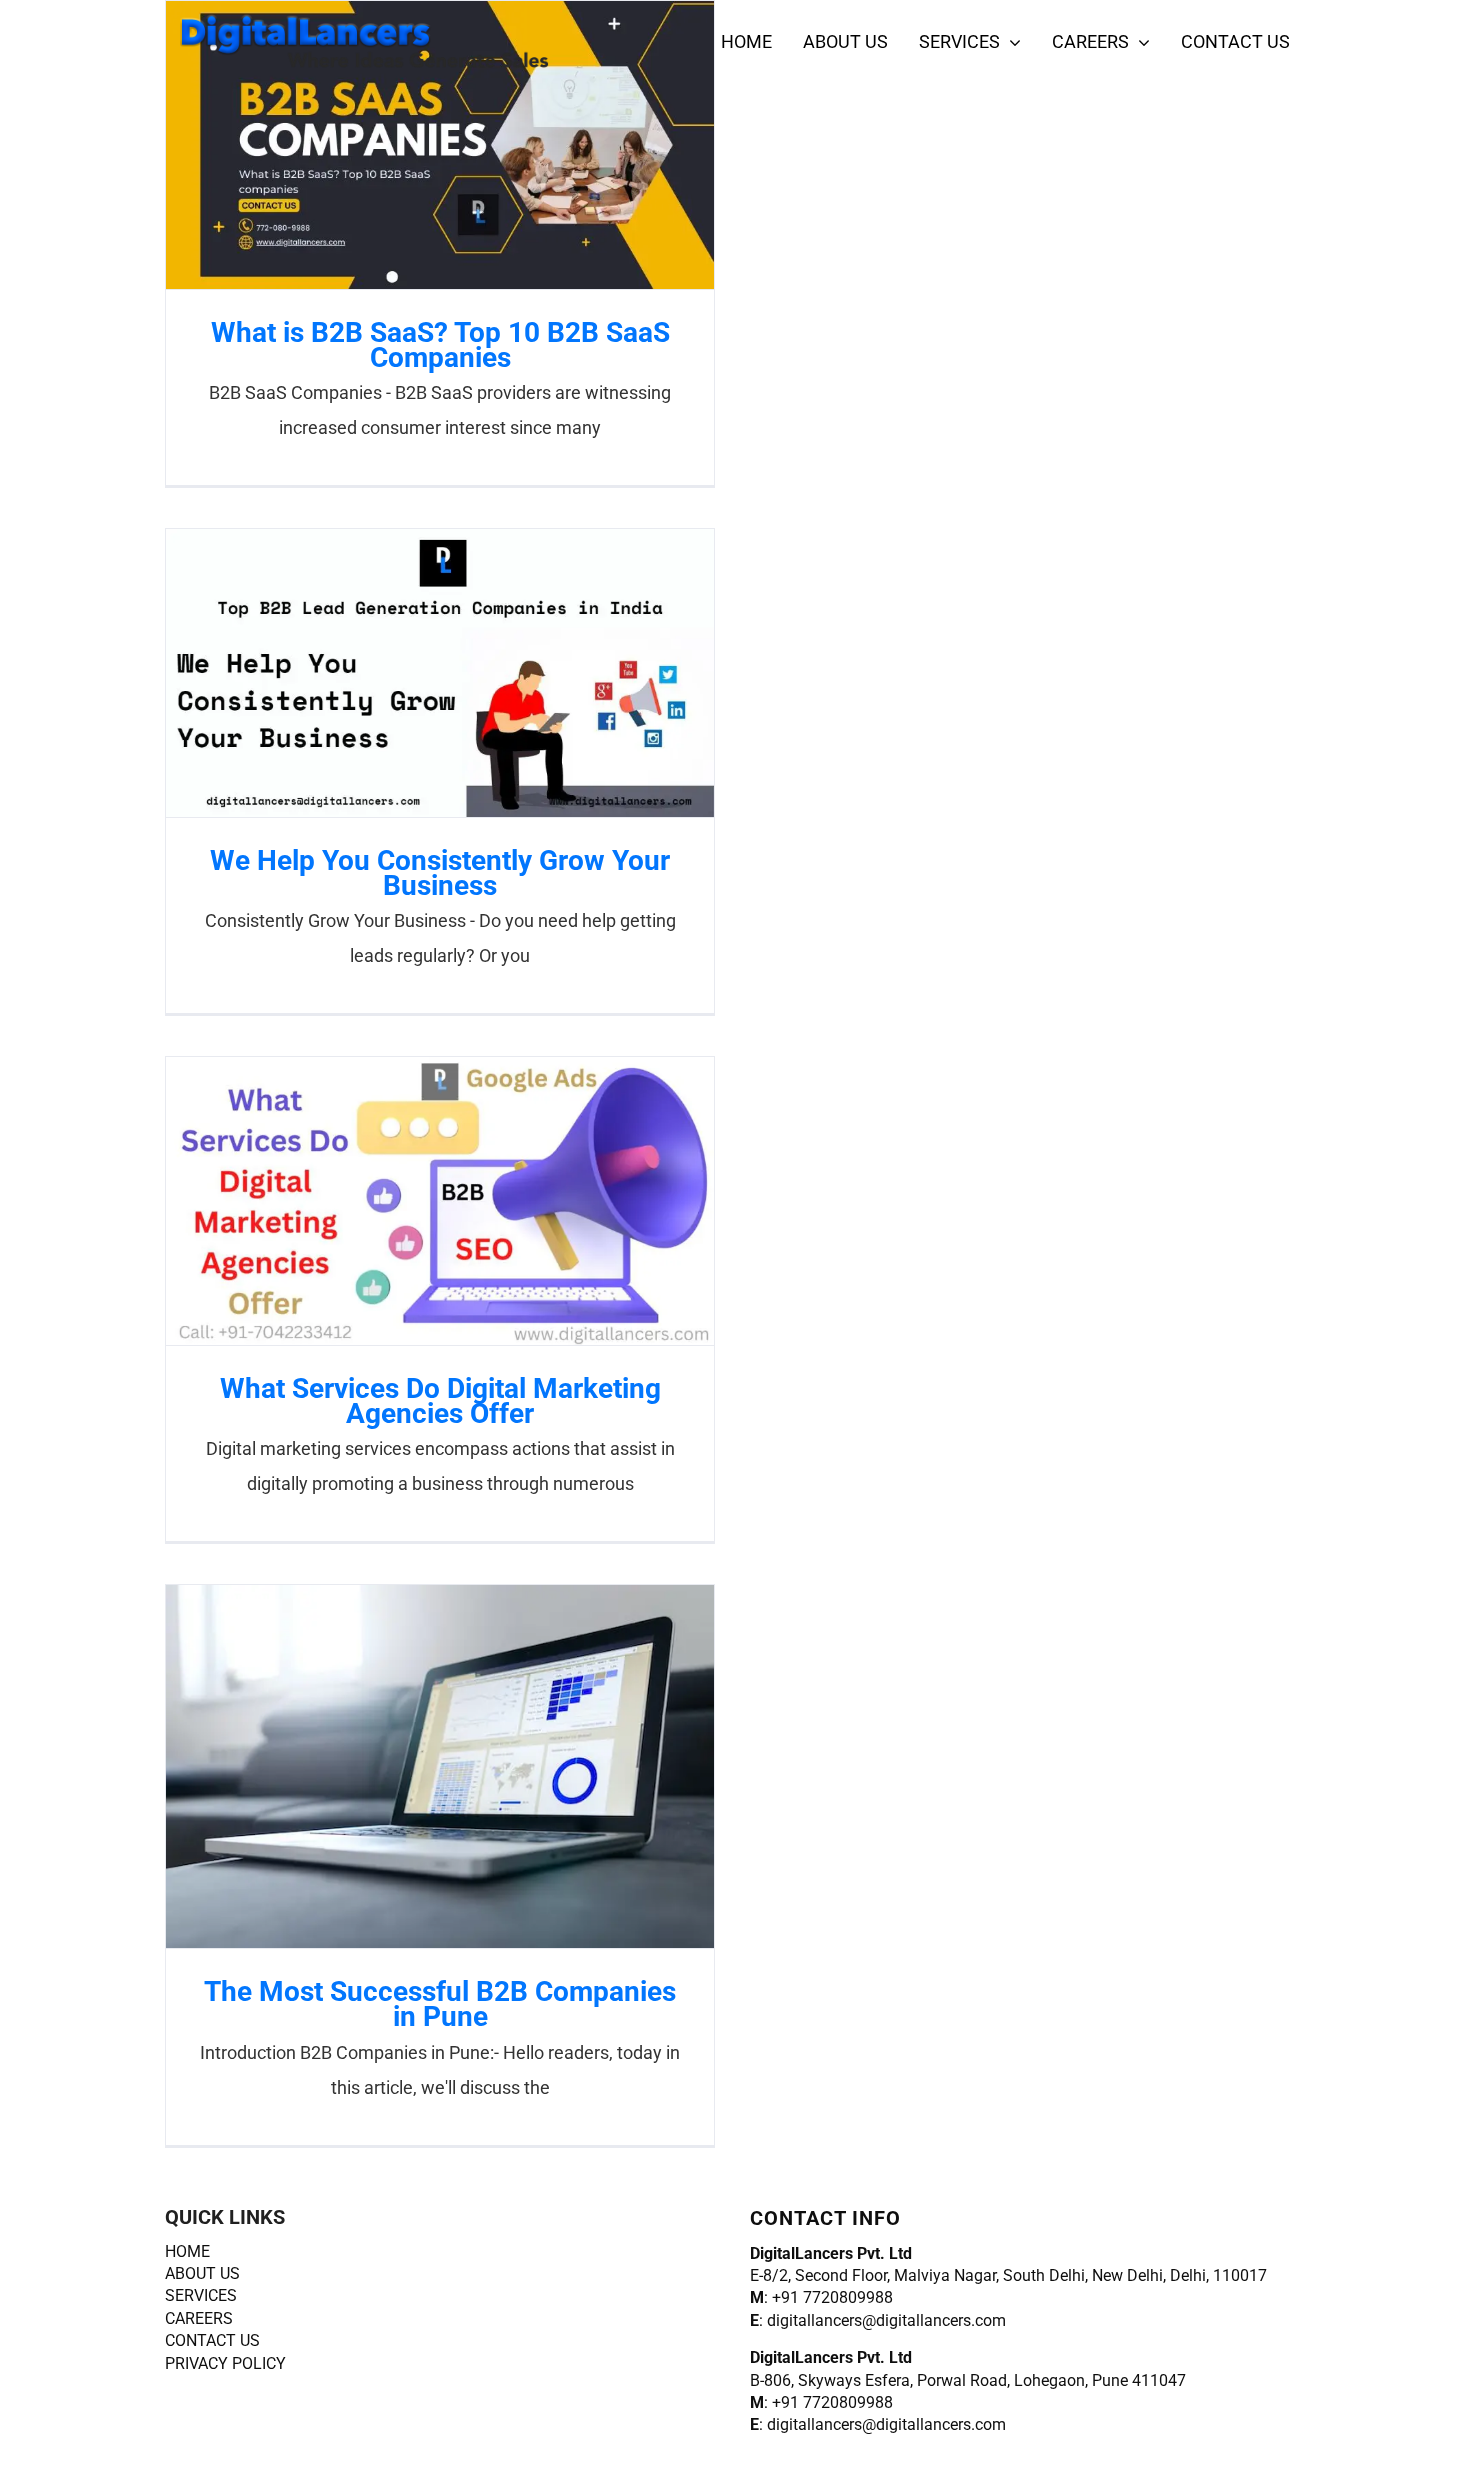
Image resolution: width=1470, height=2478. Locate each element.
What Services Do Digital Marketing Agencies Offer (405, 1200)
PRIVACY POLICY (225, 2363)
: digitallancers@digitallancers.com (878, 2320)
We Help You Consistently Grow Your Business (405, 672)
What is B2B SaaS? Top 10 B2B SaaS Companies (405, 144)
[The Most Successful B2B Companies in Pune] (440, 1766)
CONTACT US (212, 2340)
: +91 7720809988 (821, 2297)
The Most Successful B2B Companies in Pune (405, 1766)
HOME (187, 2251)
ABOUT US (202, 2273)
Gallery (475, 144)
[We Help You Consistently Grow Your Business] (440, 673)
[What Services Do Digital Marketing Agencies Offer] (440, 1201)
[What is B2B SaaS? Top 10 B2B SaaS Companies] (440, 145)
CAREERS (199, 2318)
